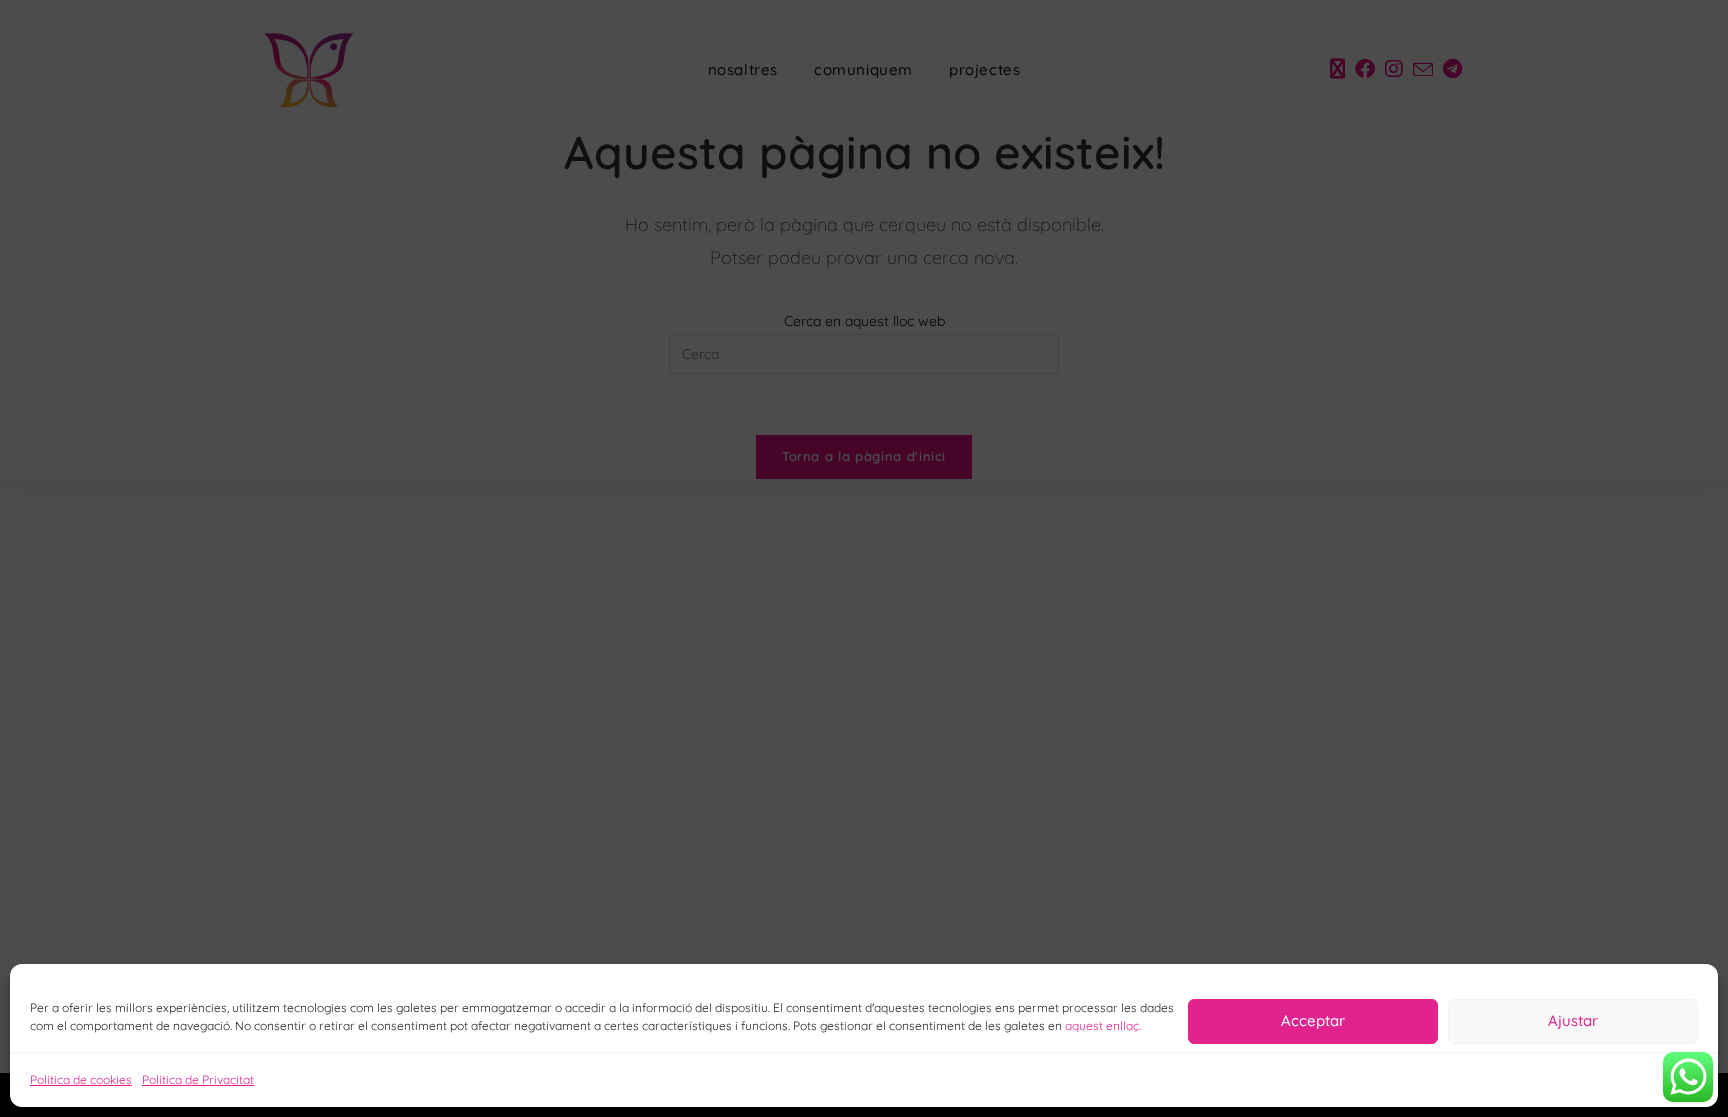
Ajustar (1573, 1020)
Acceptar (1313, 1020)
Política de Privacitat (198, 1079)
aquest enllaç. (1103, 1025)
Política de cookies (81, 1079)
